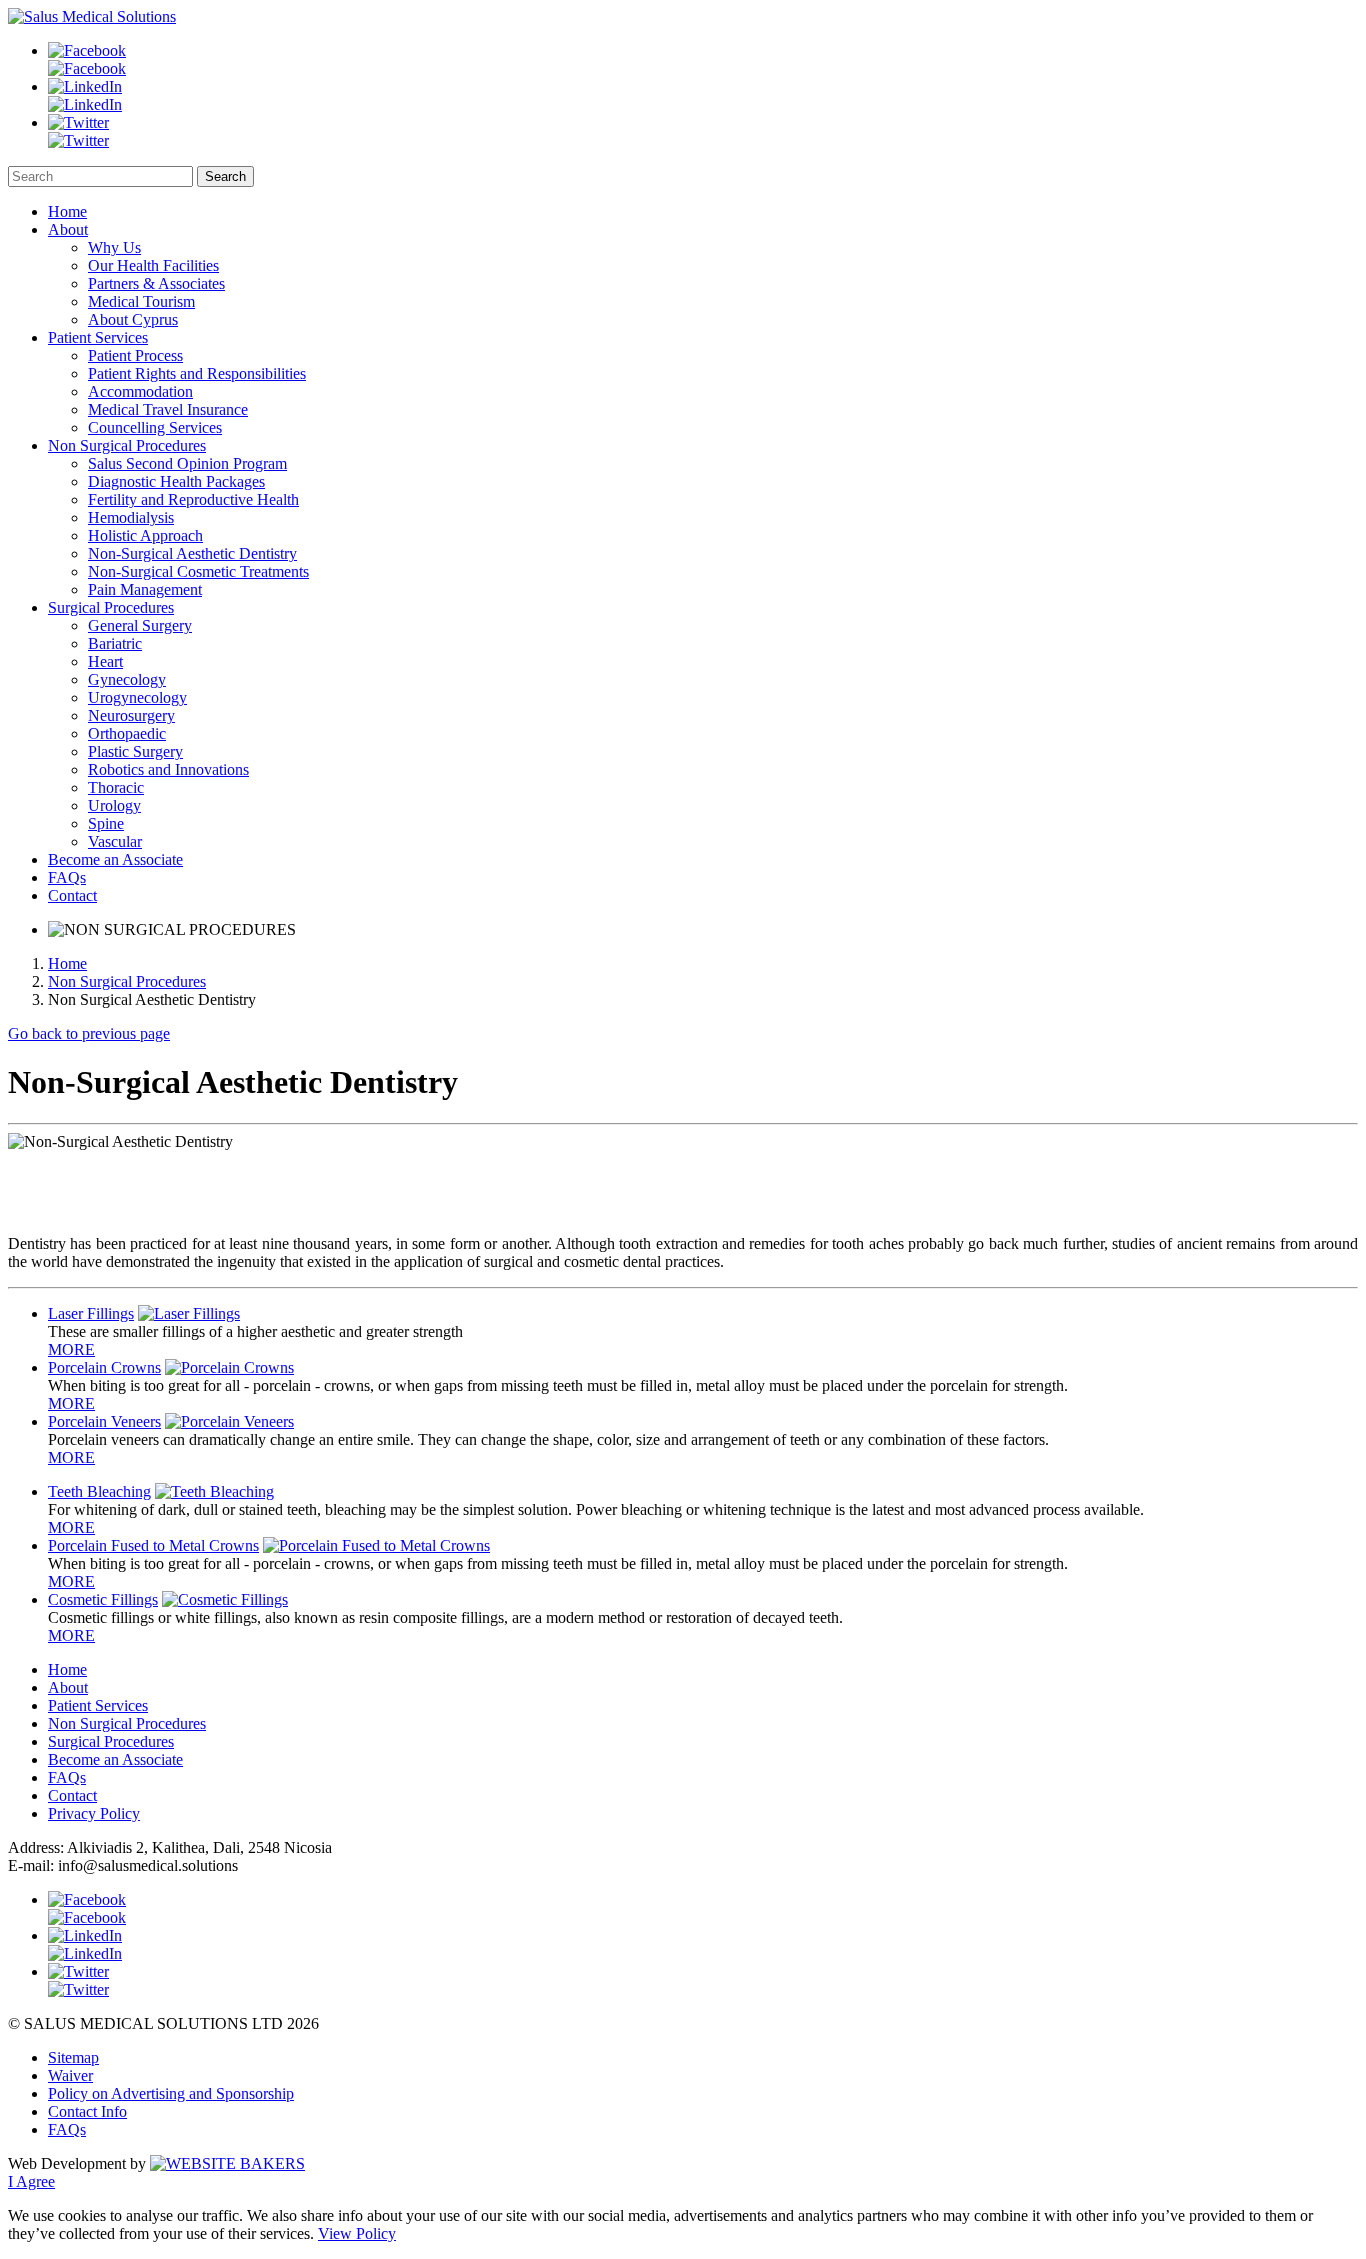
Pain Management (145, 589)
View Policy (357, 2233)
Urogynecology (137, 697)
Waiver (70, 2075)
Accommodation (140, 391)
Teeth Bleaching (99, 1491)
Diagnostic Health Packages (176, 481)
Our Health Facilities (153, 265)
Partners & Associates (156, 283)
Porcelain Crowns (104, 1367)
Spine (106, 823)
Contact (72, 895)
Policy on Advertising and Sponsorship (171, 2093)
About (68, 229)
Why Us (114, 247)
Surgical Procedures (111, 607)
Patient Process (135, 355)
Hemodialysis (131, 517)
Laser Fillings (91, 1313)
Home (67, 211)
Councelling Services (155, 427)
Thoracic (116, 787)
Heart (105, 661)
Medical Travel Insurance (168, 409)
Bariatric (115, 643)
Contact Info (87, 2111)
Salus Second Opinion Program (187, 463)
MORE (71, 1349)
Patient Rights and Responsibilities (197, 373)
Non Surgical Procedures (127, 445)
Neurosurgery (131, 715)
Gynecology (127, 679)
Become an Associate (115, 859)
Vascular (115, 841)
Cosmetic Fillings (103, 1599)
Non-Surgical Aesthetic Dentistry (192, 553)
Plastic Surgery (135, 751)
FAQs (67, 877)
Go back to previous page (89, 1033)
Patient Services (98, 337)
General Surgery (140, 625)
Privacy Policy (94, 1813)
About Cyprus (133, 319)
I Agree (31, 2181)
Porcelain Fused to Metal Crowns (153, 1545)
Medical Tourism (141, 301)
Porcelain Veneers (104, 1421)
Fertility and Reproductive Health (193, 499)
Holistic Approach (145, 535)
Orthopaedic (127, 733)
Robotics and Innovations (168, 769)
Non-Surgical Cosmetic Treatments (198, 571)
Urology (114, 805)
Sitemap (73, 2057)
